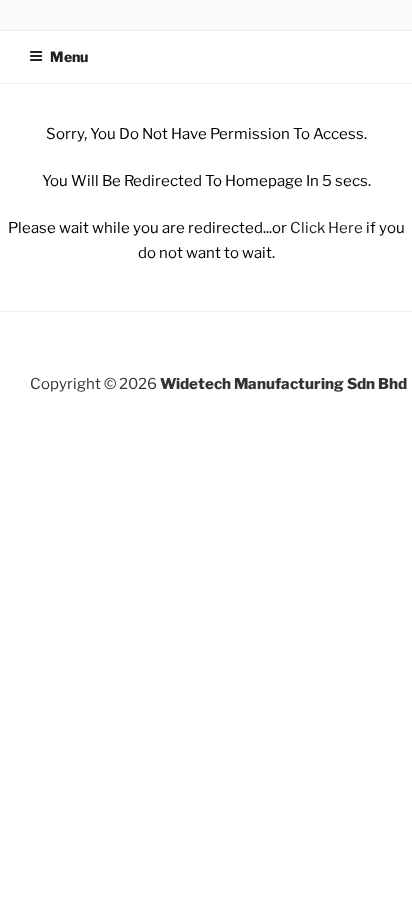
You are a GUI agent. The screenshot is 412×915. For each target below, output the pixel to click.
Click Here (326, 228)
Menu (69, 56)
